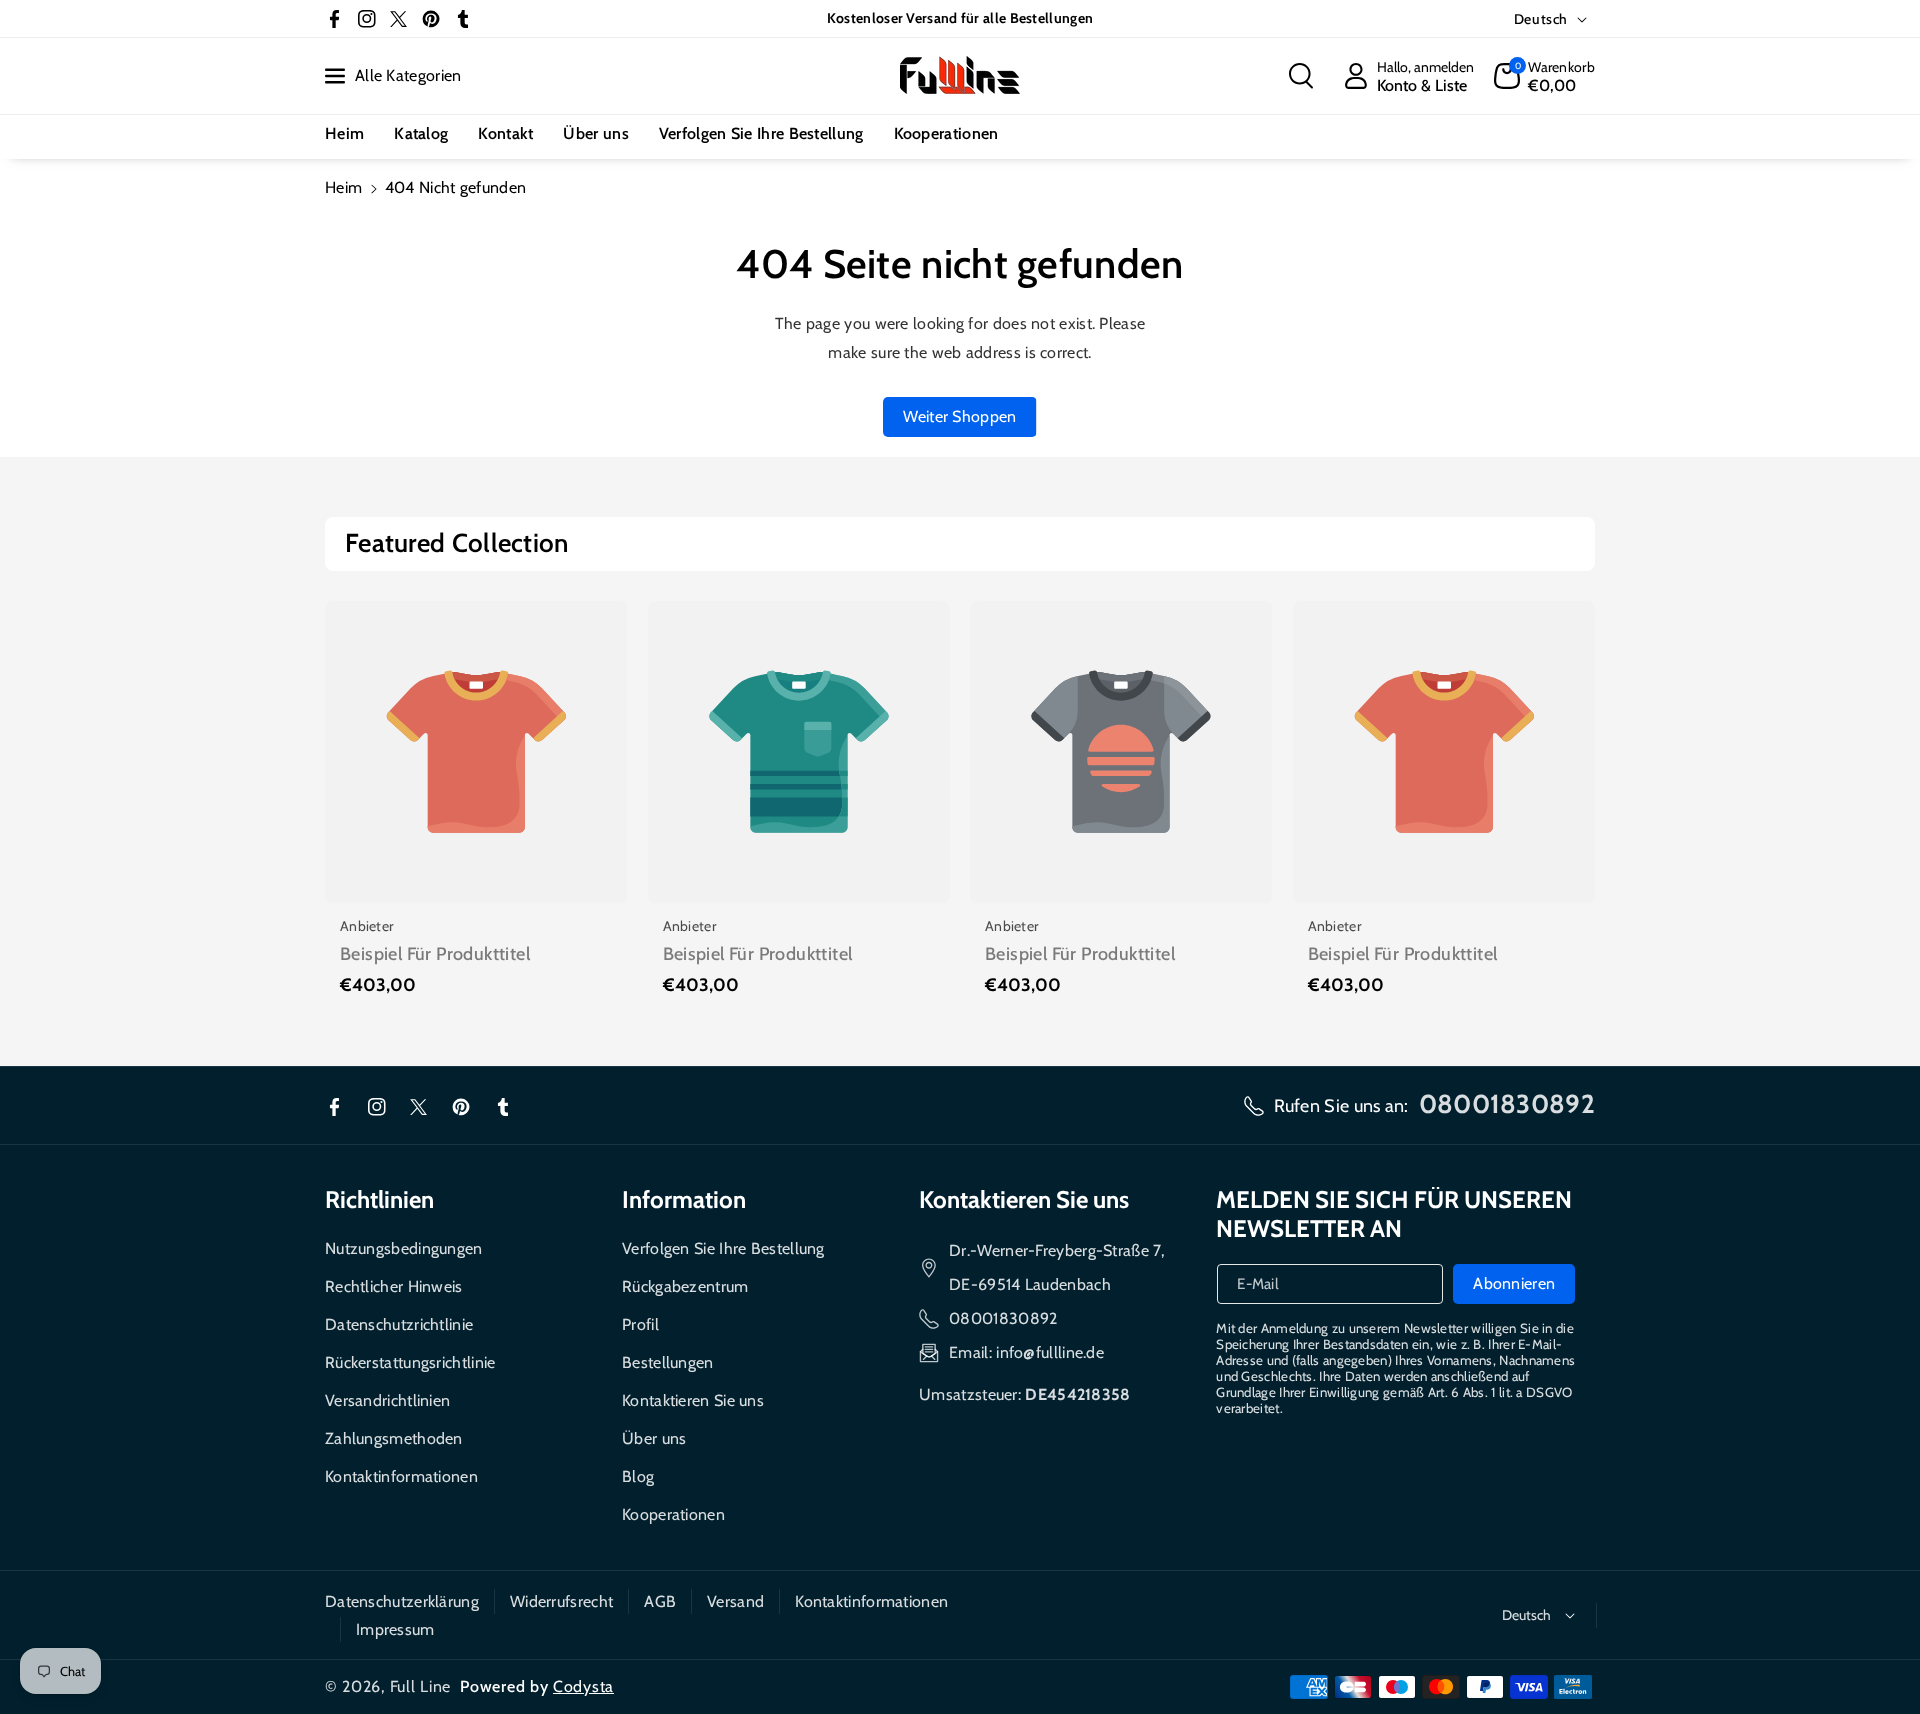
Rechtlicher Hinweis (394, 1286)
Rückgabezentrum (685, 1286)
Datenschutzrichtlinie (399, 1324)
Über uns (654, 1438)
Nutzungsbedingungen (404, 1248)
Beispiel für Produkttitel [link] (435, 954)
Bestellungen (668, 1362)
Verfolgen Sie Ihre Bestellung (723, 1248)
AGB (660, 1601)
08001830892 (1003, 1318)
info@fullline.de (1050, 1352)
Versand (735, 1601)
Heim (343, 187)
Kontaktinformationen (401, 1476)
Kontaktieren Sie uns (693, 1400)
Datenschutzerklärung (402, 1601)
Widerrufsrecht (561, 1601)
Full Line (420, 1686)
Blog (638, 1476)
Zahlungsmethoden (394, 1438)
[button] (1301, 76)
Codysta (583, 1686)
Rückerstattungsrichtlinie (410, 1362)
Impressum (395, 1629)
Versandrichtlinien (387, 1400)
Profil (640, 1324)
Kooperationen (673, 1514)
